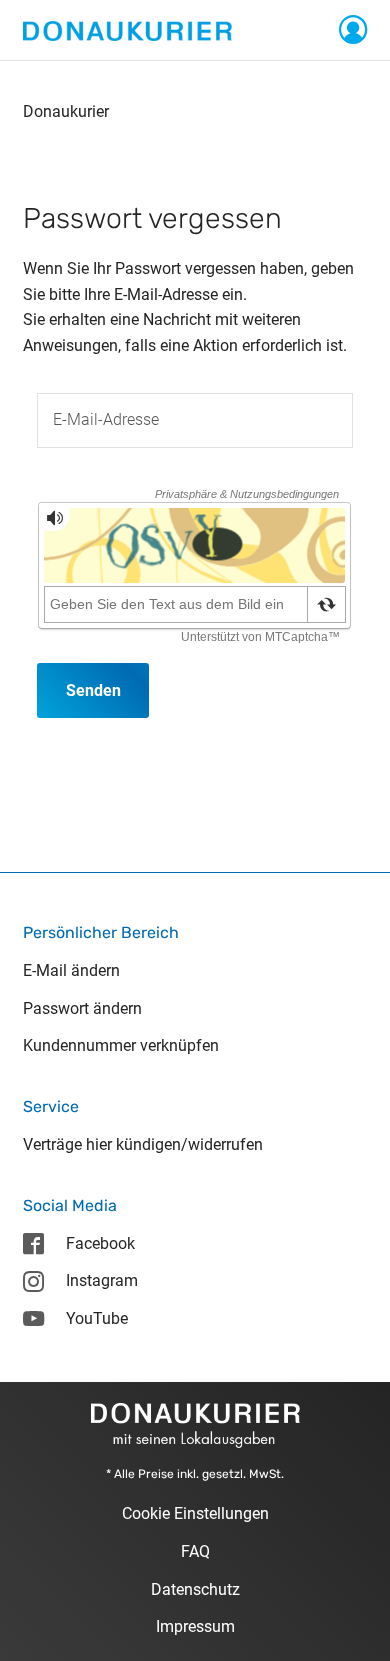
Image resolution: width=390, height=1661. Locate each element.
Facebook (100, 1243)
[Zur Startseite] (127, 29)
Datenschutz (195, 1589)
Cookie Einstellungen (195, 1513)
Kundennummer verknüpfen (121, 1045)
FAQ (195, 1551)
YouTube (97, 1318)
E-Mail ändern (71, 970)
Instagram (102, 1280)
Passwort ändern (82, 1008)
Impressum (195, 1626)
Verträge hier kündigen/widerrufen (143, 1144)
